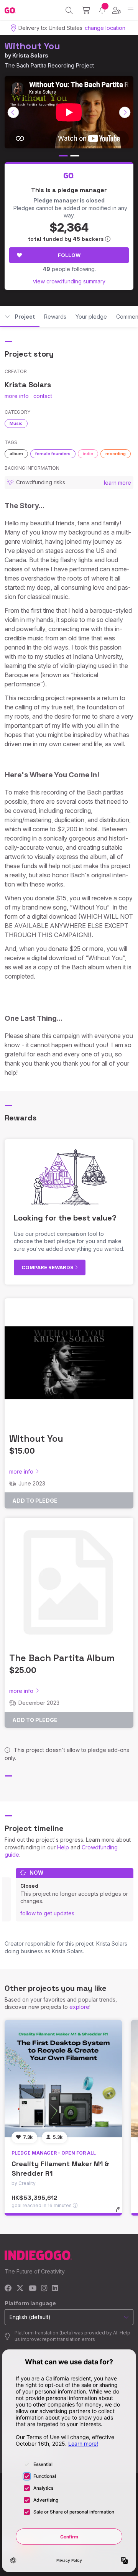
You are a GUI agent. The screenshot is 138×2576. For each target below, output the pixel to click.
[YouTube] (32, 2289)
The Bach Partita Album (62, 1658)
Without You (32, 46)
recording (116, 454)
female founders (53, 454)
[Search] (69, 10)
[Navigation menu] (131, 10)
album (16, 454)
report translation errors (69, 2339)
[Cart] (86, 10)
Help (63, 1847)
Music (16, 423)
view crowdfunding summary (69, 281)
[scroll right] (125, 112)
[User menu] (116, 10)
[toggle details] (120, 2212)
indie (88, 454)
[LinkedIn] (55, 2289)
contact (43, 396)
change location (105, 28)
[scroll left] (13, 112)
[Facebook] (8, 2289)
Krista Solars (30, 55)
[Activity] (102, 10)
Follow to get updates (47, 1913)
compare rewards (48, 1267)
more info (17, 396)
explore (79, 2007)
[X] (20, 2289)
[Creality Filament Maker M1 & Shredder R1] (63, 2079)
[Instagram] (44, 2289)
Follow (69, 255)
